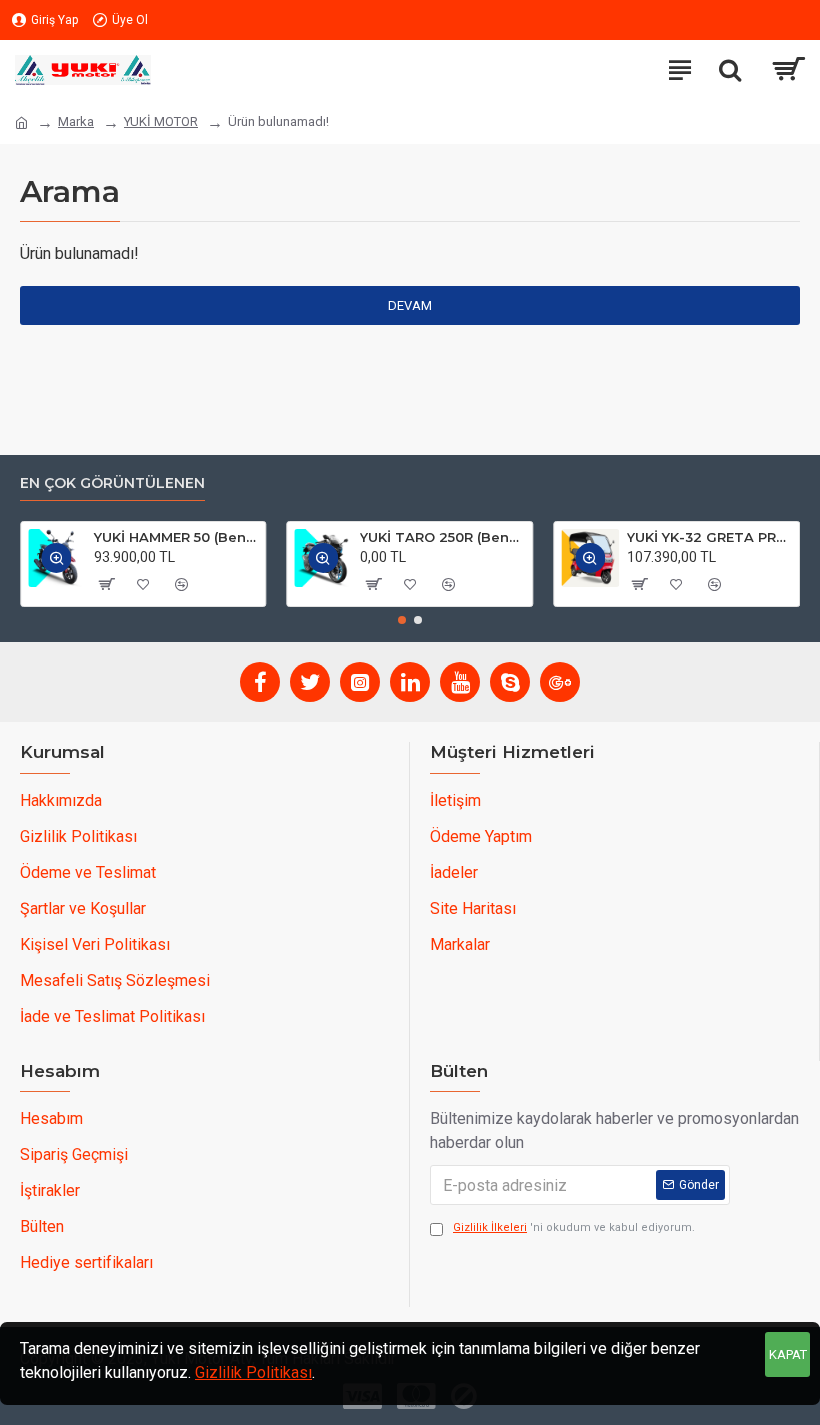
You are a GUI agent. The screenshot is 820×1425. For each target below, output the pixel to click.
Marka (76, 121)
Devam (410, 305)
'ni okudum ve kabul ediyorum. (574, 1227)
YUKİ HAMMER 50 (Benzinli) (176, 537)
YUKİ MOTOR (161, 121)
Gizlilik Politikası (253, 1372)
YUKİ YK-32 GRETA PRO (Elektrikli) (709, 537)
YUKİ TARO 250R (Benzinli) (442, 537)
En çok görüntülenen (112, 483)
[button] (402, 620)
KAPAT (788, 1354)
